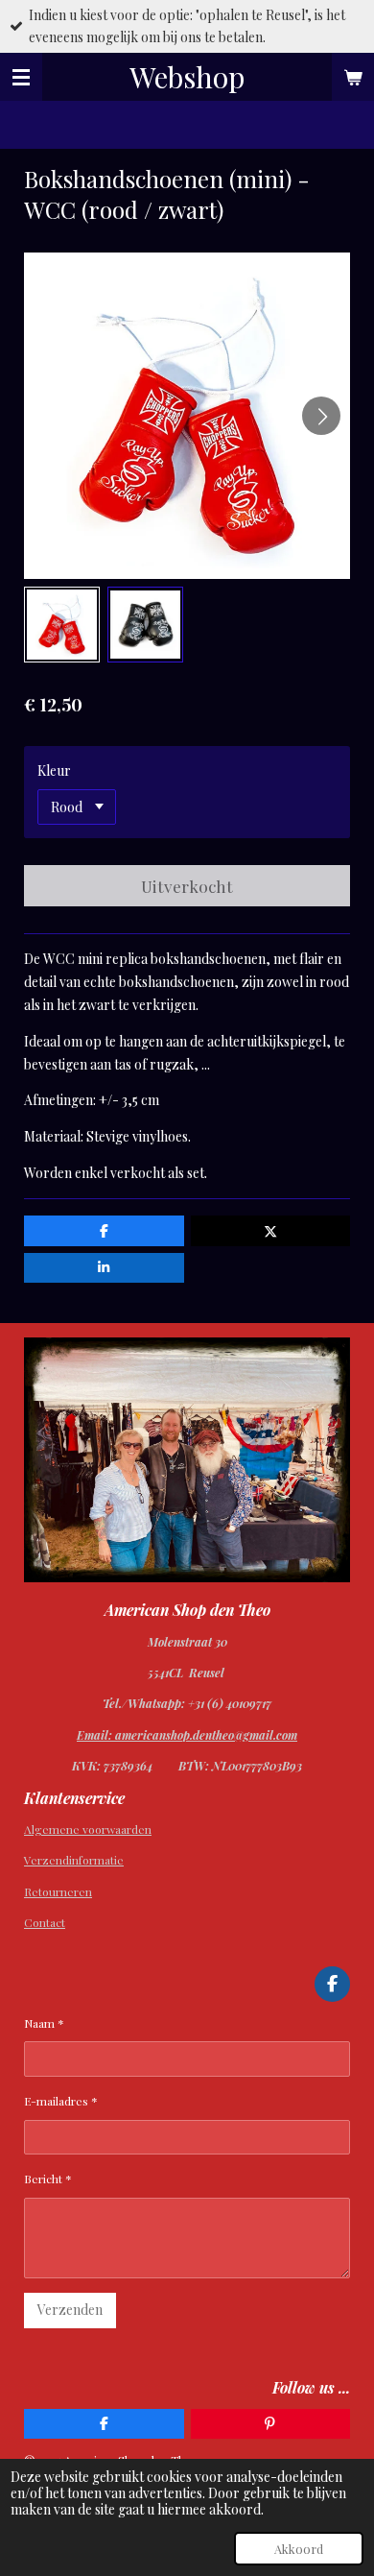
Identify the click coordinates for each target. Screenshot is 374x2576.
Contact (45, 1922)
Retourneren (58, 1891)
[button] (62, 625)
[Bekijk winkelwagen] (353, 77)
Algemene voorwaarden (88, 1829)
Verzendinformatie (74, 1860)
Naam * (44, 2023)
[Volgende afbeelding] (321, 416)
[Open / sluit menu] (21, 77)
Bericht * (48, 2179)
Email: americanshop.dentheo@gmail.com (187, 1735)
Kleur (54, 770)
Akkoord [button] (299, 2549)
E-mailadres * (61, 2101)
